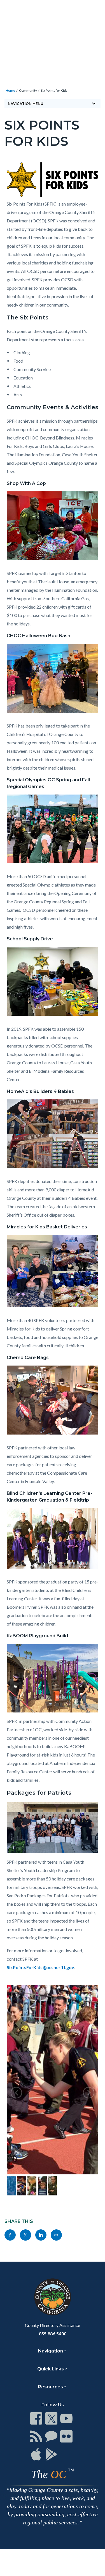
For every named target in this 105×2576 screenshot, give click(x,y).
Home (10, 90)
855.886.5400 (53, 2334)
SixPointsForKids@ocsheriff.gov (40, 1967)
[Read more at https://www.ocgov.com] (53, 2297)
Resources (51, 2387)
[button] (16, 2093)
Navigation (51, 2351)
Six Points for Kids (54, 90)
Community (28, 90)
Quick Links (51, 2369)
